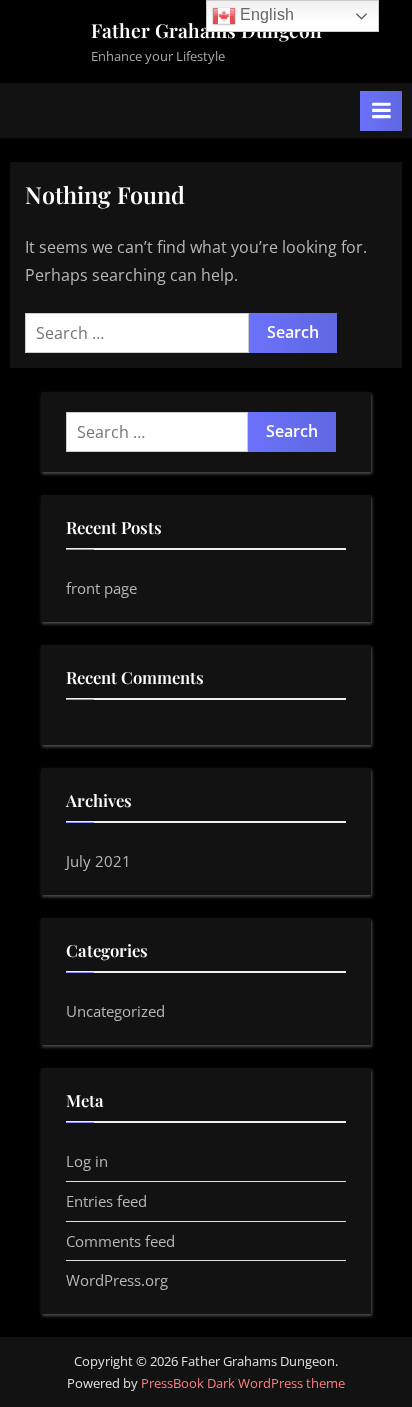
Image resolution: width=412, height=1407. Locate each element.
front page (101, 588)
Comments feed (120, 1241)
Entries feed (106, 1201)
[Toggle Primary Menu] (381, 111)
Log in (87, 1161)
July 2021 (98, 861)
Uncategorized (115, 1011)
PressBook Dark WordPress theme (243, 1383)
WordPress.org (117, 1280)
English (265, 14)
